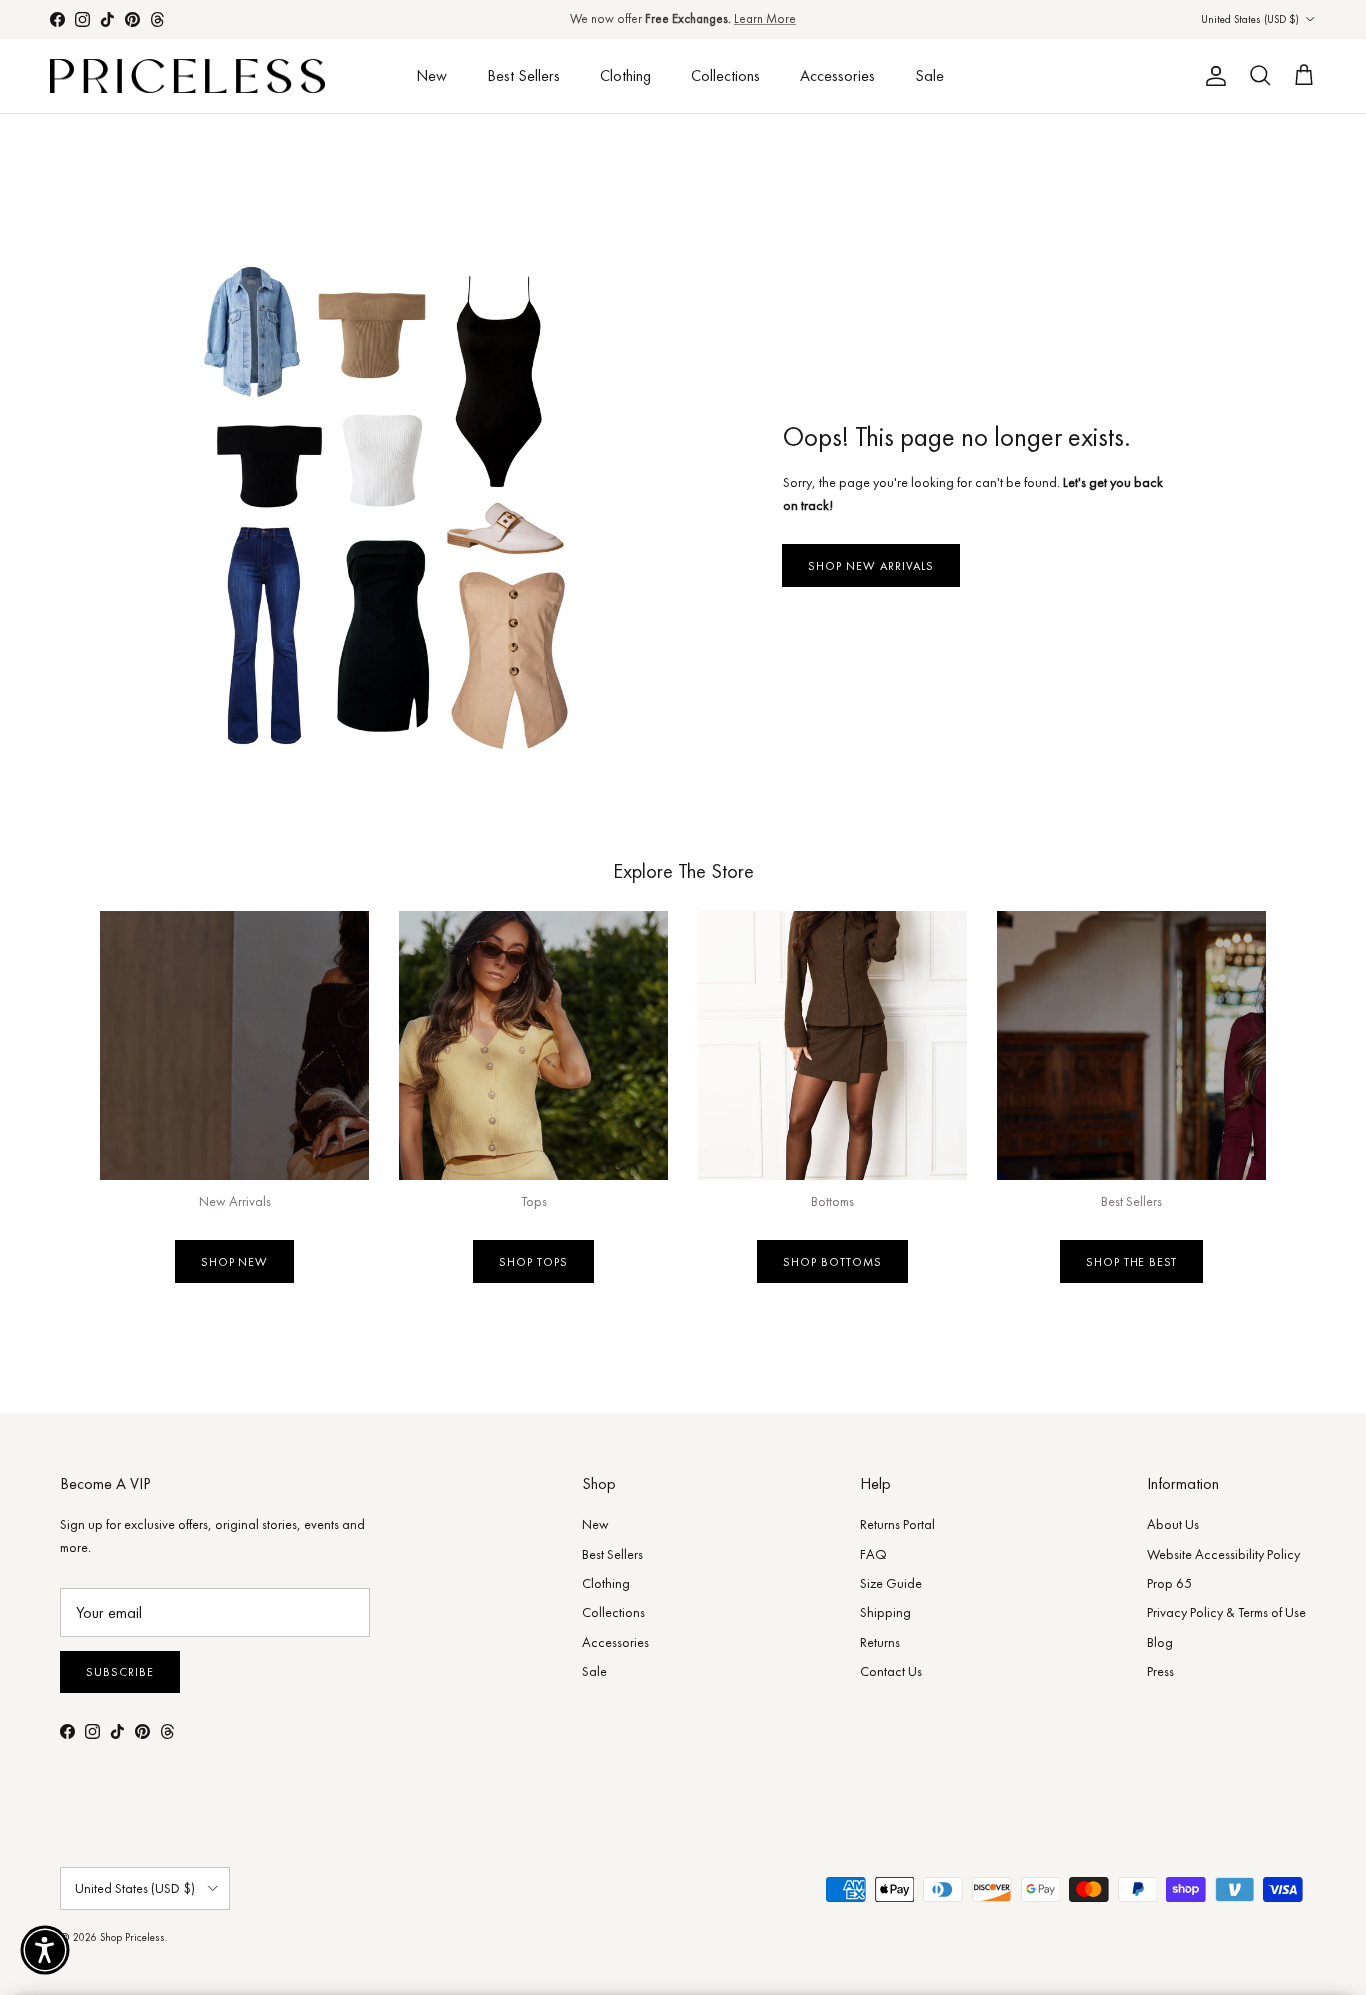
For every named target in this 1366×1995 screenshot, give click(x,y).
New (431, 75)
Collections (725, 75)
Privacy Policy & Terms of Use (1226, 1612)
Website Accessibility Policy (1223, 1554)
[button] (45, 1950)
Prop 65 (1169, 1583)
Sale (929, 75)
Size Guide (891, 1583)
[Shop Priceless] (187, 76)
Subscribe (120, 1672)
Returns (880, 1642)
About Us (1173, 1524)
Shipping (885, 1612)
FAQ (873, 1554)
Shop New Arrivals (870, 566)
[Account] (1212, 76)
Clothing (625, 75)
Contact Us (891, 1671)
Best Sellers (523, 75)
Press (1160, 1671)
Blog (1160, 1642)
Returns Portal (897, 1524)
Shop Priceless (132, 1937)
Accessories (837, 75)
